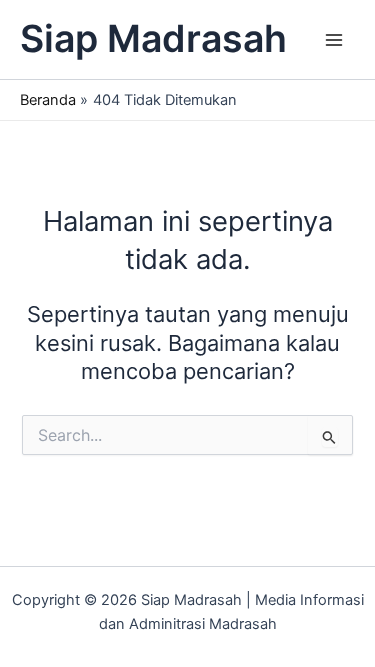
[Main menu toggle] (334, 40)
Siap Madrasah (153, 38)
